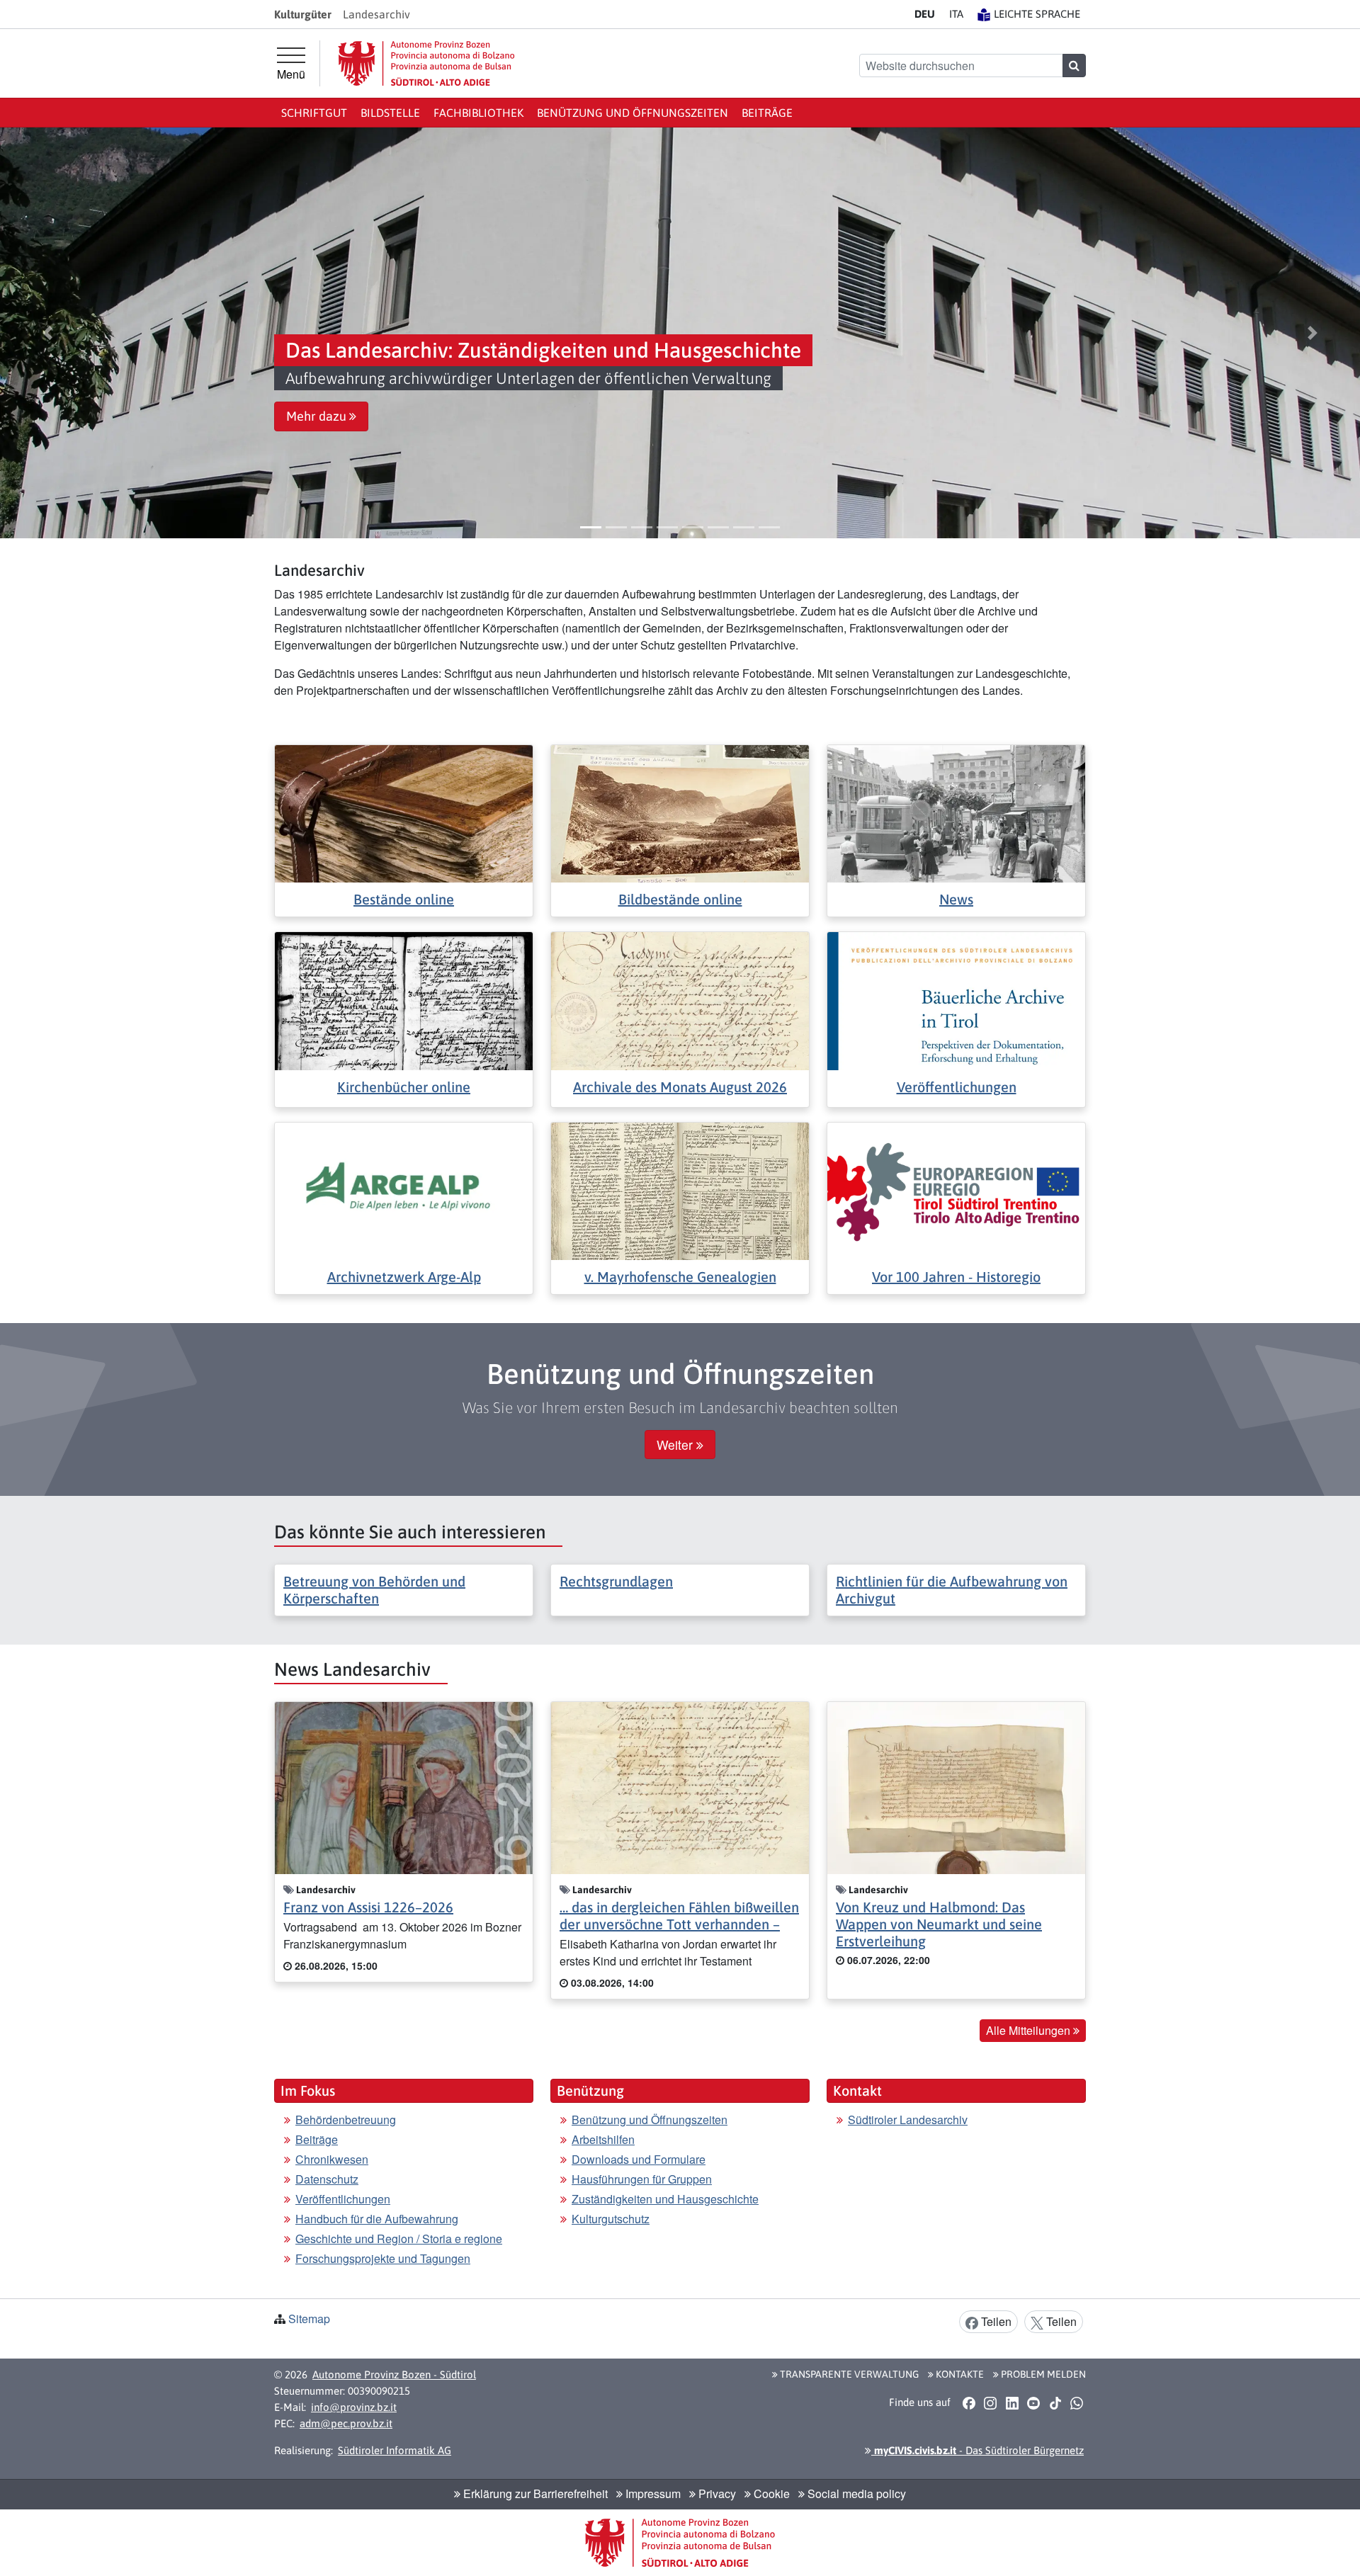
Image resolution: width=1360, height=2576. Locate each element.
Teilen (995, 2321)
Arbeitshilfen (603, 2139)
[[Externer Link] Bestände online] (404, 812)
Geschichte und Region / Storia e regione (399, 2239)
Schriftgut (314, 113)
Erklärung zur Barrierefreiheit (534, 2493)
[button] (47, 333)
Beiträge (767, 113)
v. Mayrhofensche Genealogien (680, 1277)
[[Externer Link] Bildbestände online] (680, 812)
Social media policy (855, 2493)
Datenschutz (327, 2179)
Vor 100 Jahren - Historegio (956, 1277)
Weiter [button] (676, 1445)
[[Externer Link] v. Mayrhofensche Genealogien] (680, 1190)
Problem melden (1042, 2374)
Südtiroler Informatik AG (395, 2450)
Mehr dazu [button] (318, 416)
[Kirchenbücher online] (404, 1000)
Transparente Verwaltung (848, 2374)
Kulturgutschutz (611, 2219)
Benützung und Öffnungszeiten (633, 113)
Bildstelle (390, 113)
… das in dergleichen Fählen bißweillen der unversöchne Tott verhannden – (679, 1916)
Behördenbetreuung (346, 2120)
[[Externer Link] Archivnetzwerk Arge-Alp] (404, 1190)
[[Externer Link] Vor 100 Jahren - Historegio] (956, 1190)
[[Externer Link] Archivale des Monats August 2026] (680, 1000)
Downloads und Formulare (639, 2159)
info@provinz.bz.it (354, 2407)
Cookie (770, 2493)
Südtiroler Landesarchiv (908, 2120)
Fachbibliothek (478, 113)
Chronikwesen (332, 2159)
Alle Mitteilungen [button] (1030, 2030)
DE (925, 14)
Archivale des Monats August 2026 (680, 1087)
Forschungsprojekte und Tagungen (383, 2258)
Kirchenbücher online (404, 1087)
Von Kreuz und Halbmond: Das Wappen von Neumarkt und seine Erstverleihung (939, 1924)
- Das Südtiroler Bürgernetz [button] (977, 2450)
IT (956, 14)
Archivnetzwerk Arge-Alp (404, 1277)
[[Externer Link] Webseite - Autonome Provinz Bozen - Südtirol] (426, 63)
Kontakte (959, 2374)
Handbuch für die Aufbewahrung (377, 2219)
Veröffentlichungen (957, 1087)
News (956, 899)
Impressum (652, 2493)
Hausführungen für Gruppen (642, 2179)
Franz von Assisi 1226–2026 (368, 1907)
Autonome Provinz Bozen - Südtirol (394, 2374)
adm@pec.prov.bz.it (346, 2423)
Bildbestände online (680, 899)
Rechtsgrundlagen (616, 1581)
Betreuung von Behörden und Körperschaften (374, 1590)
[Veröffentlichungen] (956, 1000)
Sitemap (309, 2319)
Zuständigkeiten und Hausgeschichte (665, 2199)
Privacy (716, 2493)
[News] (956, 812)
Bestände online (404, 899)
